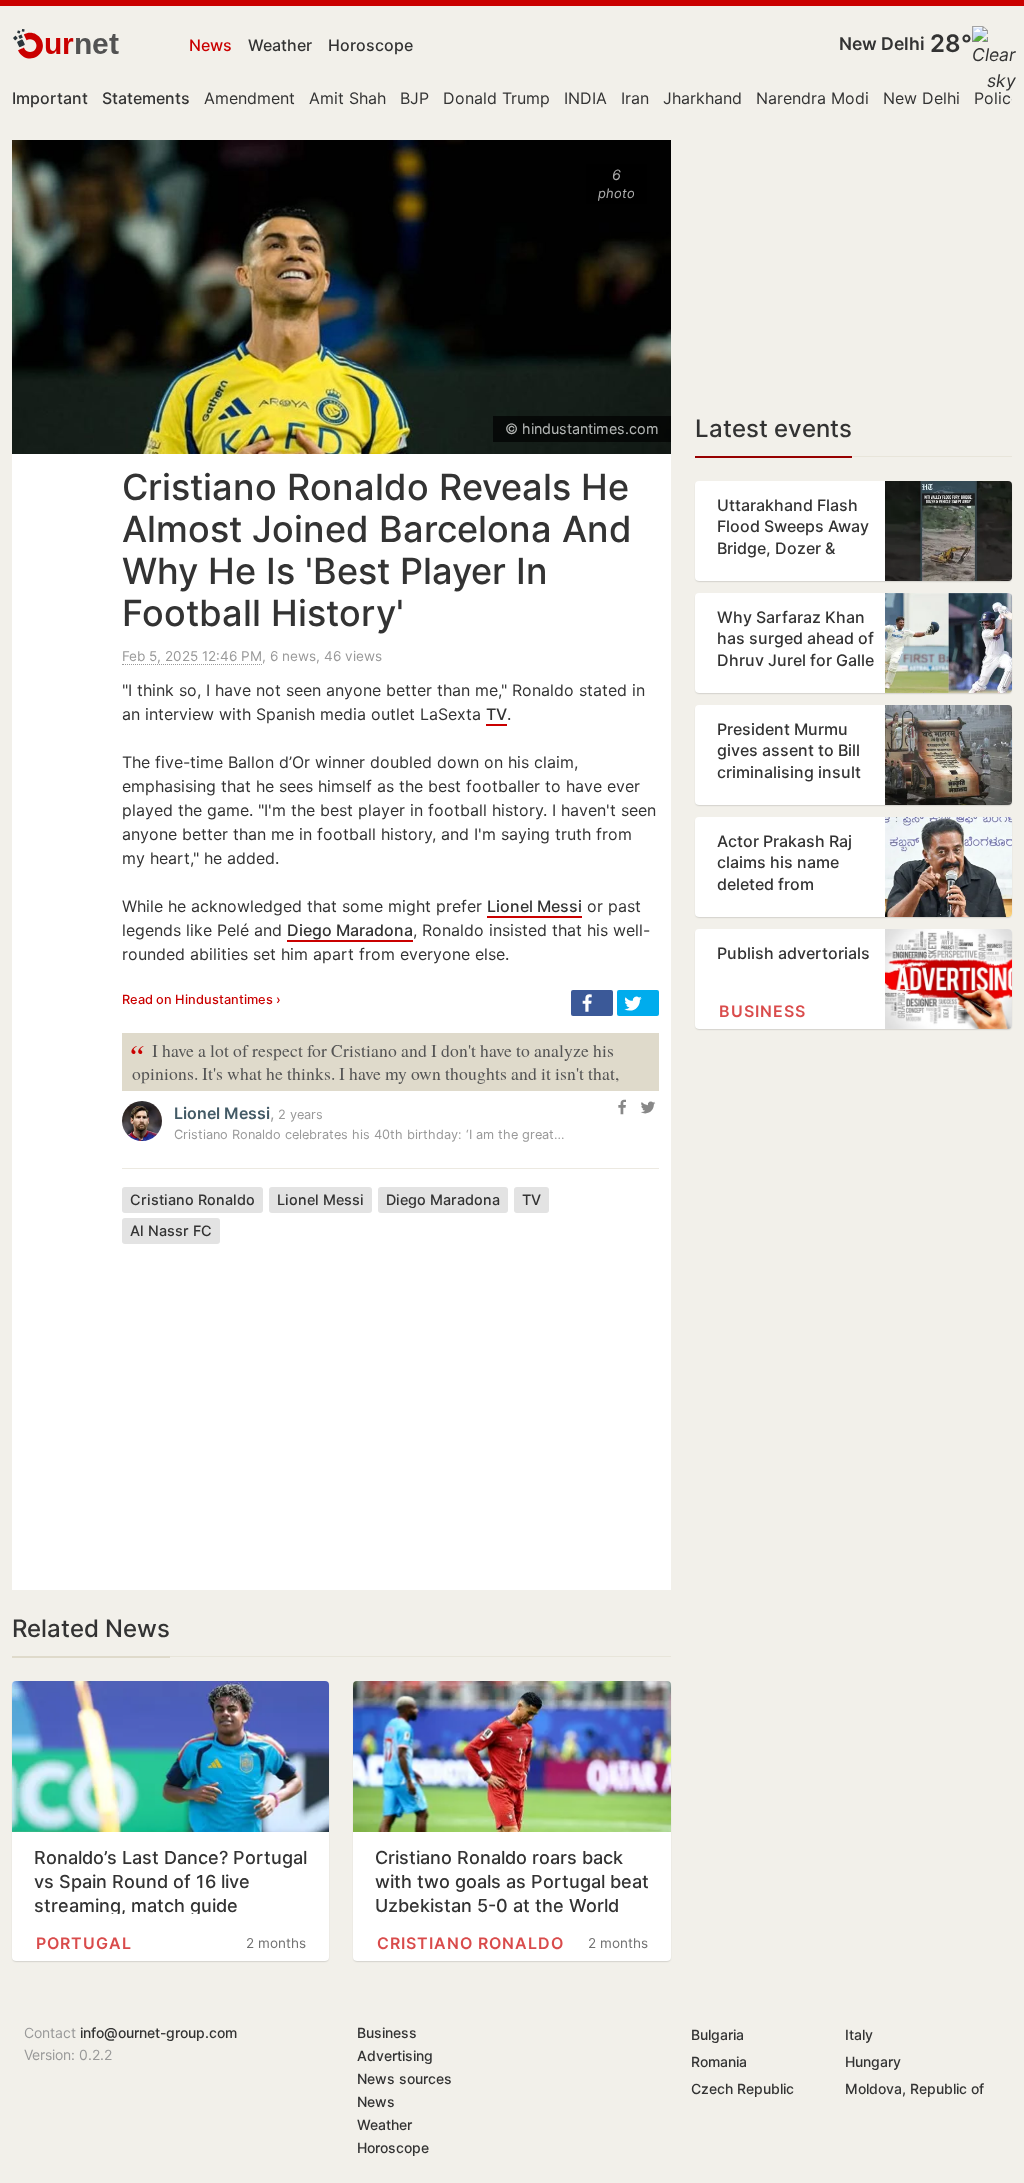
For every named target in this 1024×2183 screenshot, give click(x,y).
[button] (592, 1003)
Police (997, 98)
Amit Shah (347, 98)
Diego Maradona (350, 930)
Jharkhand (702, 98)
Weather (280, 45)
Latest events (773, 428)
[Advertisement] (390, 1402)
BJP (414, 98)
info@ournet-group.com (158, 2032)
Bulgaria (717, 2034)
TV (496, 714)
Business (762, 1011)
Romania (719, 2061)
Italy (859, 2034)
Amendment (249, 98)
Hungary (873, 2061)
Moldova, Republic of (914, 2088)
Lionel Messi (534, 906)
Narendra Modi (812, 98)
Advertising (395, 2055)
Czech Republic (742, 2088)
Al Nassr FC (171, 1230)
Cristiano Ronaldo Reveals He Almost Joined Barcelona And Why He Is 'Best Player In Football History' (377, 550)
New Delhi (882, 43)
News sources (404, 2078)
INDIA (585, 98)
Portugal (84, 1943)
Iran (635, 98)
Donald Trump (496, 98)
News (210, 45)
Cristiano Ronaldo (192, 1199)
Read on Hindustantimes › (201, 999)
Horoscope (370, 45)
